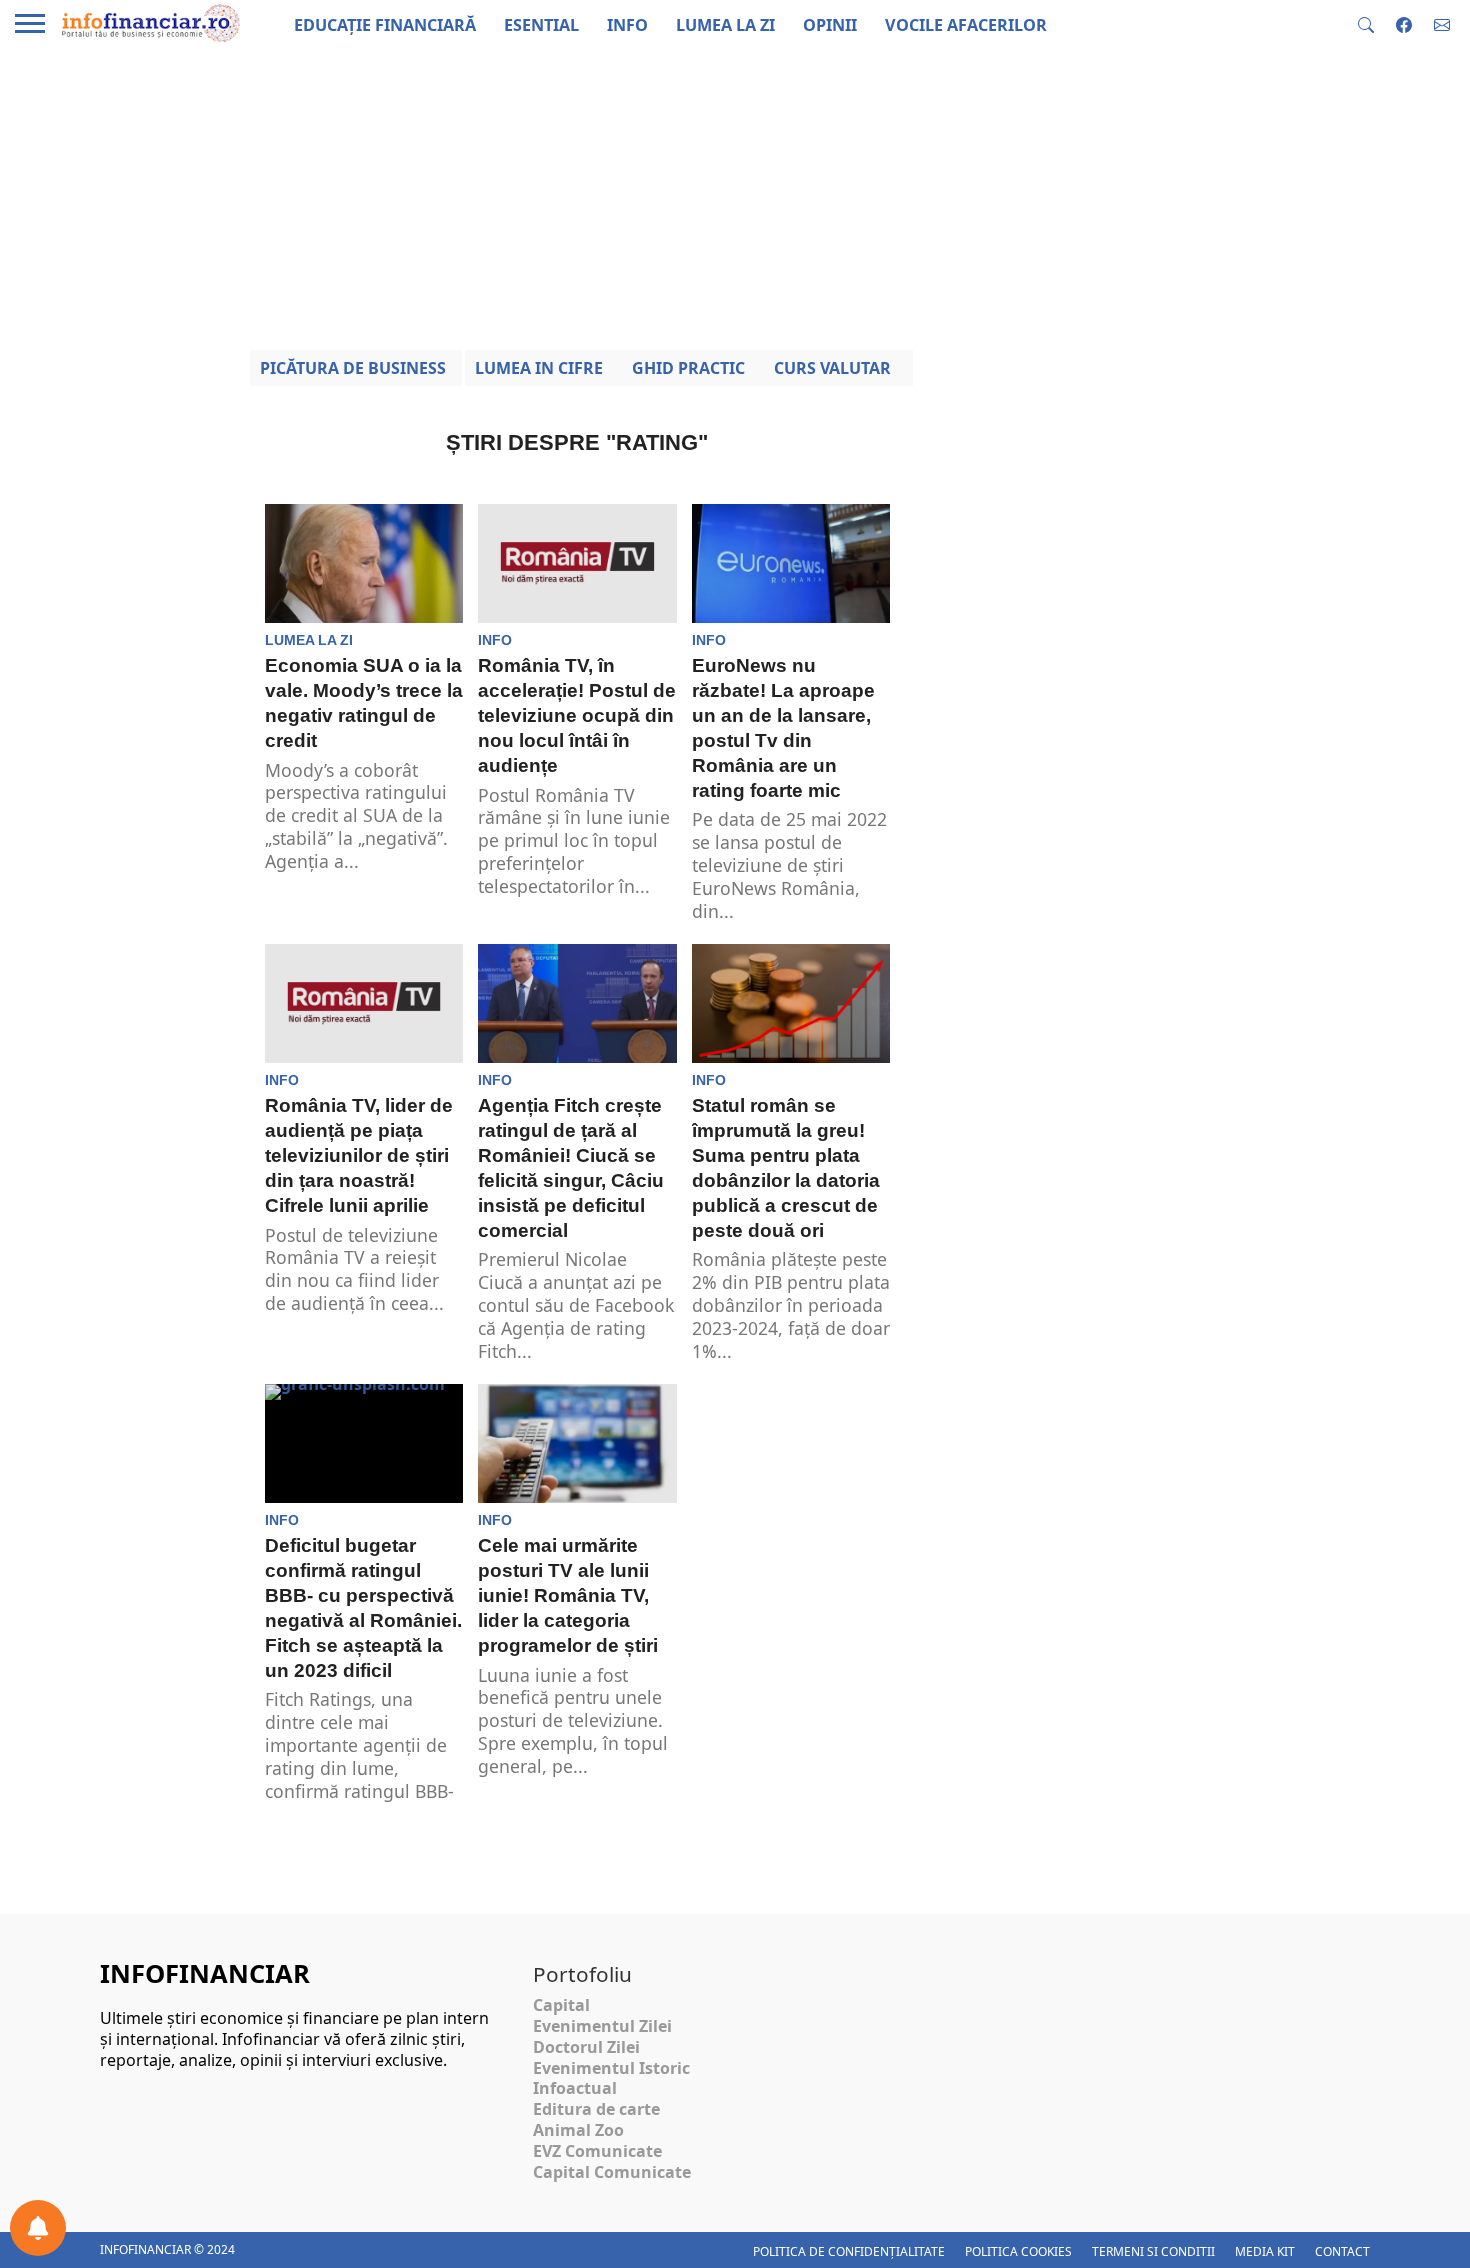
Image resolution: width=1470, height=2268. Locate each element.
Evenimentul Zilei (602, 2026)
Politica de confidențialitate (849, 2251)
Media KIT (1265, 2251)
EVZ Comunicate (597, 2151)
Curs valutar (832, 368)
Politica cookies (1018, 2251)
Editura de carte (596, 2109)
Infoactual (575, 2088)
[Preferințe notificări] (38, 2228)
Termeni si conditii (1153, 2251)
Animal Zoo (578, 2130)
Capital (561, 2005)
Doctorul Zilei (586, 2047)
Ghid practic (688, 368)
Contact (1342, 2251)
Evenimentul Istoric (611, 2068)
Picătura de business (353, 368)
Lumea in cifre (539, 368)
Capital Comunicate (612, 2172)
